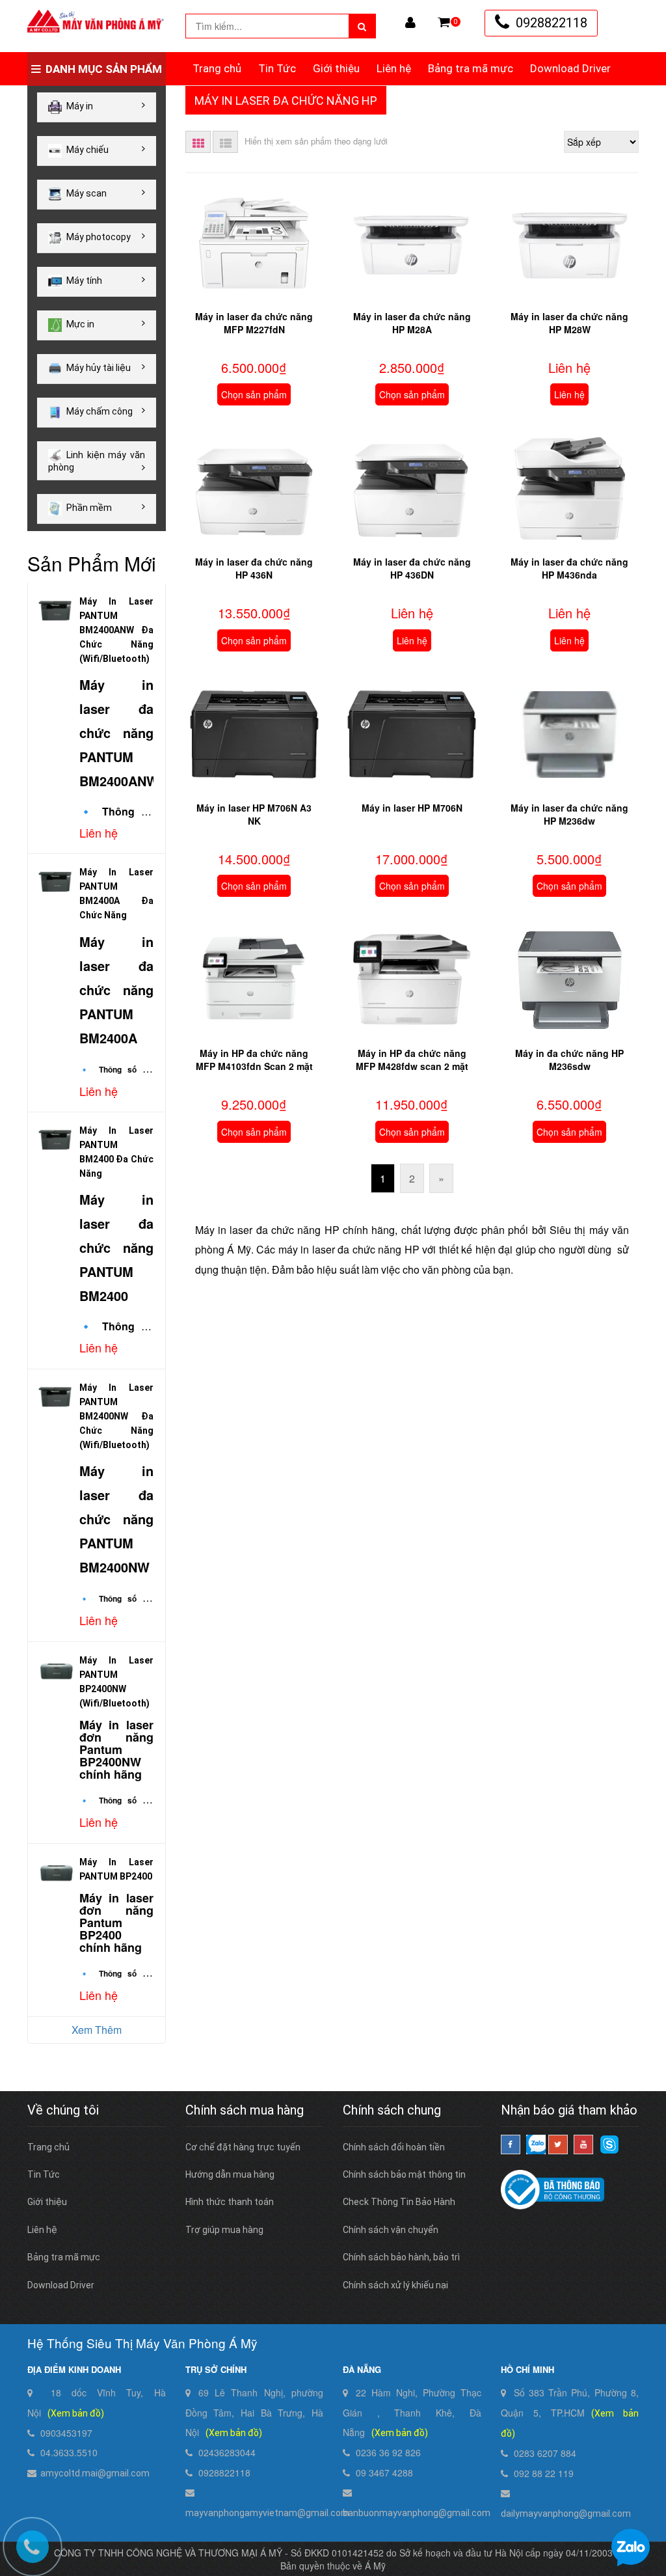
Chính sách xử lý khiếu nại (395, 2285)
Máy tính (84, 281)
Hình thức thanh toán (230, 2202)
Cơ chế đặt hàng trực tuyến (243, 2147)
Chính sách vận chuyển (391, 2230)
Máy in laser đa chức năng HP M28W (569, 323)
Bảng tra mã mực (471, 68)
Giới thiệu (336, 68)
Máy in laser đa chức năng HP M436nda (569, 568)
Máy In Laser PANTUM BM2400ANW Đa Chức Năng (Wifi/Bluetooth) (116, 630)
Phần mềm (89, 508)
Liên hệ (394, 68)
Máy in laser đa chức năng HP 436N (254, 568)
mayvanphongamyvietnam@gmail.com (267, 2513)
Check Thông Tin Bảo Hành (399, 2202)
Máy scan (87, 193)
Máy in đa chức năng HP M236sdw (569, 1060)
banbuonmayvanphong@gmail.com (417, 2513)
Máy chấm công (100, 411)
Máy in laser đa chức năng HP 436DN (412, 568)
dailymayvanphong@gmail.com (566, 2514)
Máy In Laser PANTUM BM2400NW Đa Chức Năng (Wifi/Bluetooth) (116, 1416)
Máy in (80, 106)
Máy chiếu (87, 150)
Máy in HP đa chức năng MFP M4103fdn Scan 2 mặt (254, 1060)
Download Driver (570, 68)
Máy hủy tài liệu (99, 368)
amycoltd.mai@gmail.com (95, 2473)
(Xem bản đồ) (76, 2413)
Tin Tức (277, 68)
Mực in (80, 324)
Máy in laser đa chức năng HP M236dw (569, 814)
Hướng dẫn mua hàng (230, 2174)
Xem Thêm (97, 2030)
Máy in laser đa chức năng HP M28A (412, 323)
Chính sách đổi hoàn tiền (394, 2147)
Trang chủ (217, 68)
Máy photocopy (99, 237)
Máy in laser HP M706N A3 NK (254, 814)
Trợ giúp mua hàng (224, 2230)
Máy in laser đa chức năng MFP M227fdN (254, 323)
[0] (444, 22)
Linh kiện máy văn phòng (97, 461)
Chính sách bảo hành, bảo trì (401, 2257)
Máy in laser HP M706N (412, 808)
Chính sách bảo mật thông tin (404, 2174)
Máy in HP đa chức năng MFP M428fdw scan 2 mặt (412, 1060)
